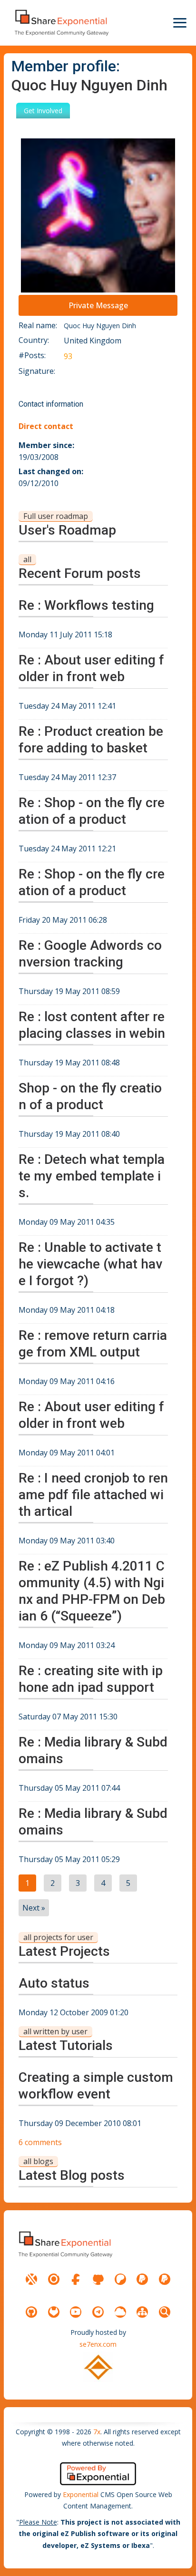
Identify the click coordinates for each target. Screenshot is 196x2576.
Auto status (54, 1983)
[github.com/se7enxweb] (31, 2312)
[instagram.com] (54, 2279)
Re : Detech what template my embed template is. (92, 1176)
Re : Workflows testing (86, 605)
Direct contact (46, 426)
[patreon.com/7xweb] (120, 2279)
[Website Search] (165, 2312)
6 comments (40, 2142)
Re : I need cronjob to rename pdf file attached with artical (93, 1495)
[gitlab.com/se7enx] (54, 2312)
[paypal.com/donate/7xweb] (165, 2279)
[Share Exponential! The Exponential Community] (61, 23)
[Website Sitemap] (142, 2312)
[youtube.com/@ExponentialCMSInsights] (76, 2312)
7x (97, 2432)
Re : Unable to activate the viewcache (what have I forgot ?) (90, 1264)
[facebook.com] (76, 2279)
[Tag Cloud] (120, 2312)
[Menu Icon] (180, 23)
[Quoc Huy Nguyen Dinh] (98, 215)
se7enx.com (98, 2344)
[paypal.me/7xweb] (142, 2279)
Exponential (81, 2494)
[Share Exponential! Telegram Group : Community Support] (98, 2312)
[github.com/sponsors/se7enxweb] (98, 2279)
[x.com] (31, 2279)
